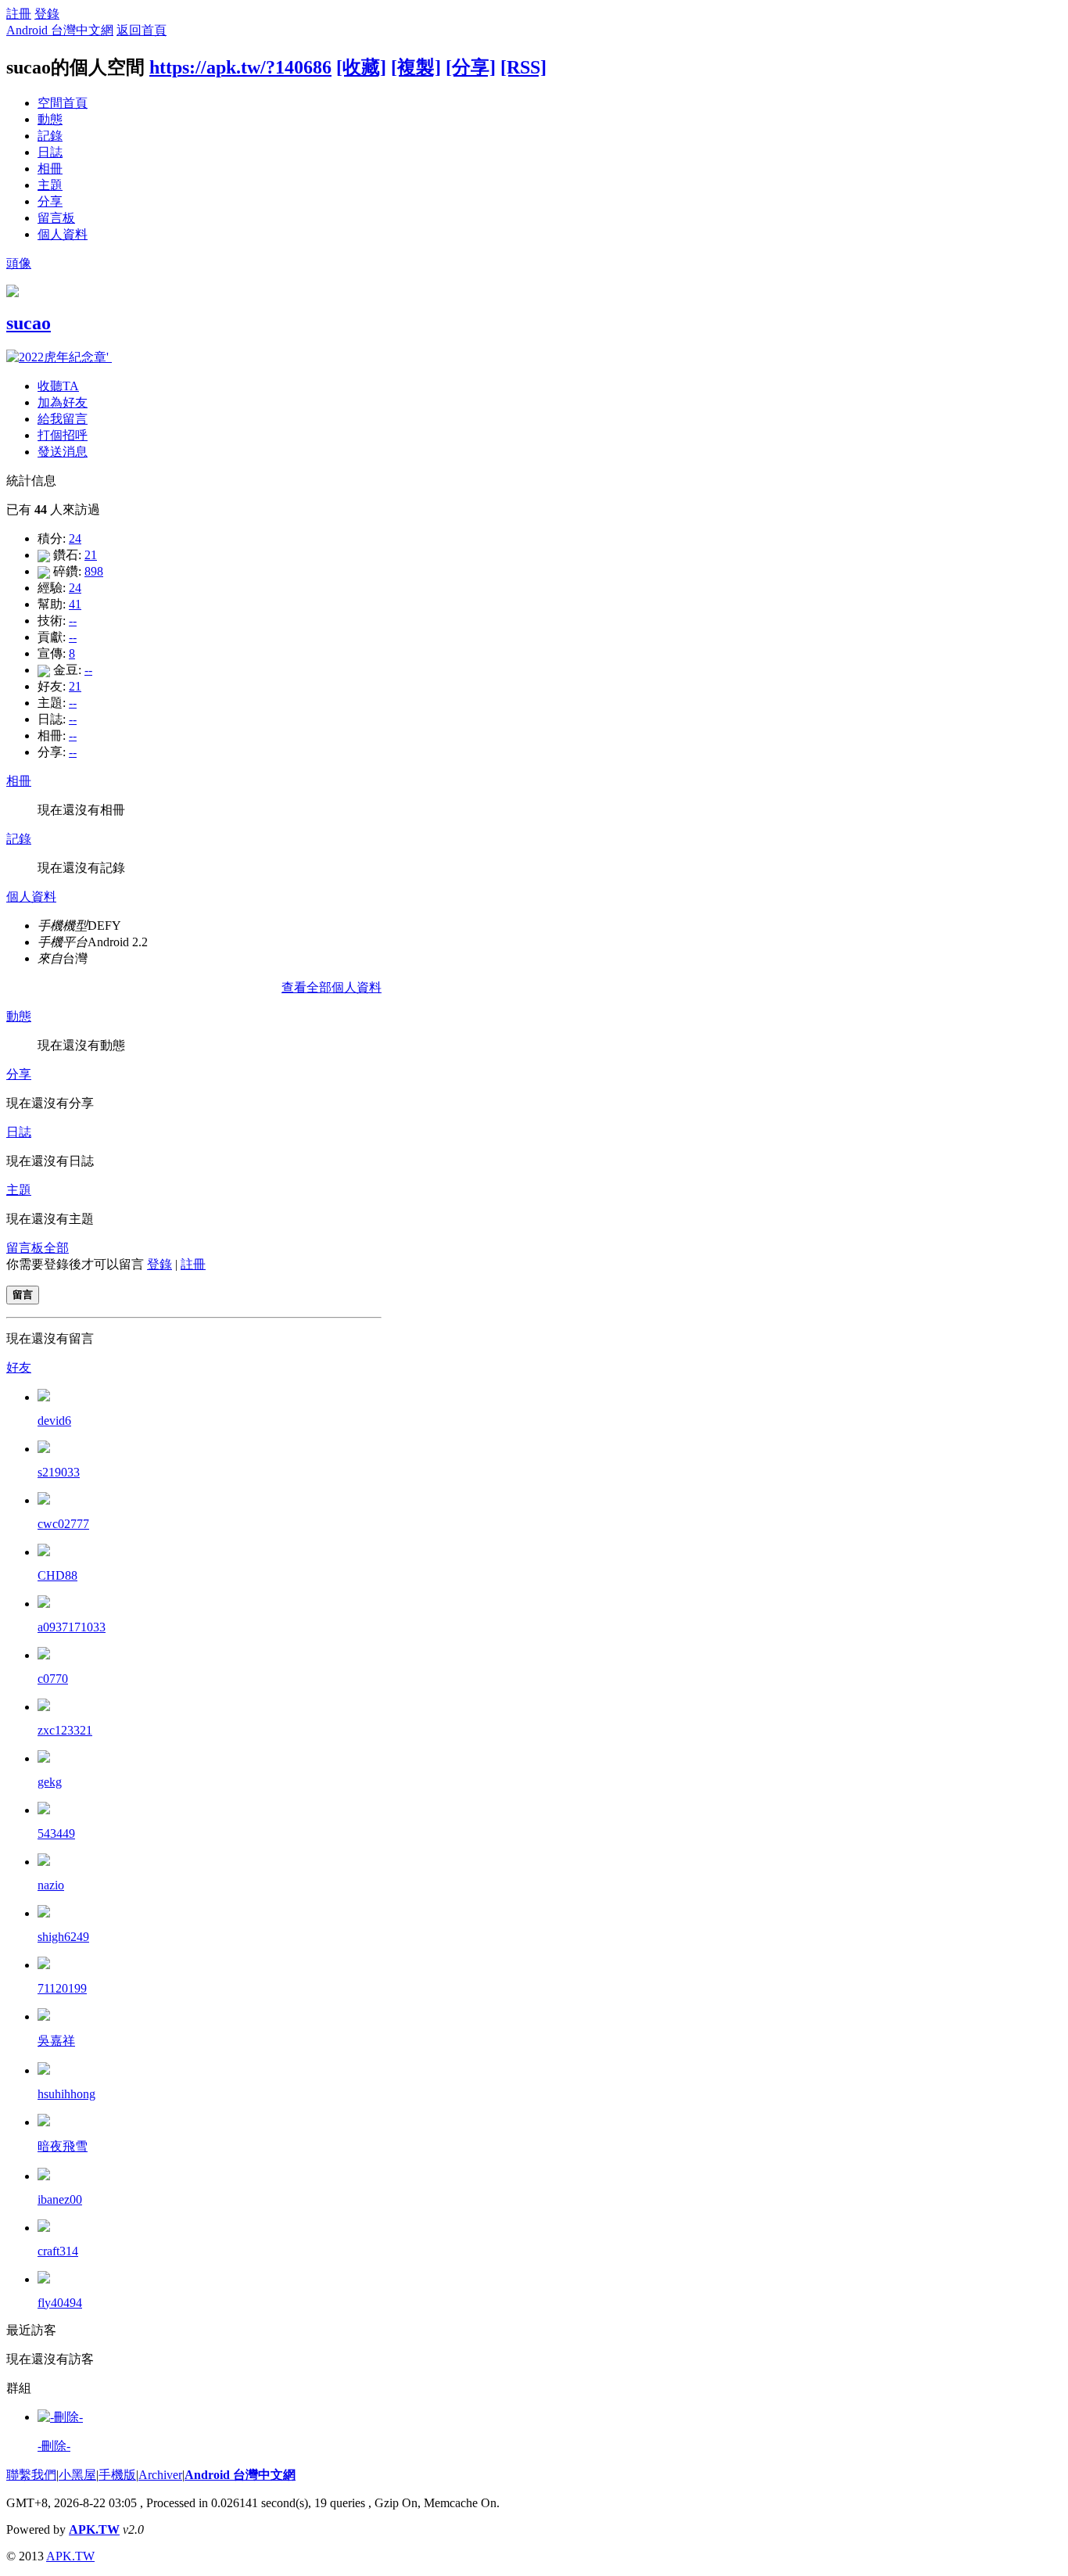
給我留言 (63, 419)
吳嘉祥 (56, 2041)
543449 (56, 1833)
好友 (19, 1367)
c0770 (53, 1679)
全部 (56, 1248)
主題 (50, 185)
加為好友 (63, 402)
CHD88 (57, 1575)
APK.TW (94, 2529)
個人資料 (63, 234)
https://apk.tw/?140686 (240, 67)
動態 (50, 119)
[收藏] (361, 67)
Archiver (160, 2475)
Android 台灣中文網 (60, 30)
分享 (50, 201)
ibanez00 (60, 2199)
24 (75, 538)
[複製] (416, 67)
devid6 (54, 1421)
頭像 (19, 263)
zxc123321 (65, 1730)
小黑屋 (77, 2475)
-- (73, 621)
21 (91, 555)
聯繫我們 (31, 2475)
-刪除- (54, 2446)
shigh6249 (63, 1937)
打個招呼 (63, 435)
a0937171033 (72, 1627)
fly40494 (60, 2303)
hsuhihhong (66, 2094)
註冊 (19, 14)
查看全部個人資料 (332, 987)
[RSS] (523, 67)
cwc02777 (63, 1524)
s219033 (59, 1472)
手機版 (117, 2475)
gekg (50, 1782)
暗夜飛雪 (63, 2146)
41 (75, 604)
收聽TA (58, 386)
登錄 (47, 14)
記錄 (50, 136)
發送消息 (63, 452)
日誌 (50, 152)
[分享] (471, 67)
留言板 (56, 218)
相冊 (50, 169)
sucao (29, 323)
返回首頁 (142, 30)
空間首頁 (63, 103)
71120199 (62, 1988)
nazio (51, 1885)
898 (94, 571)
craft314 (58, 2251)
